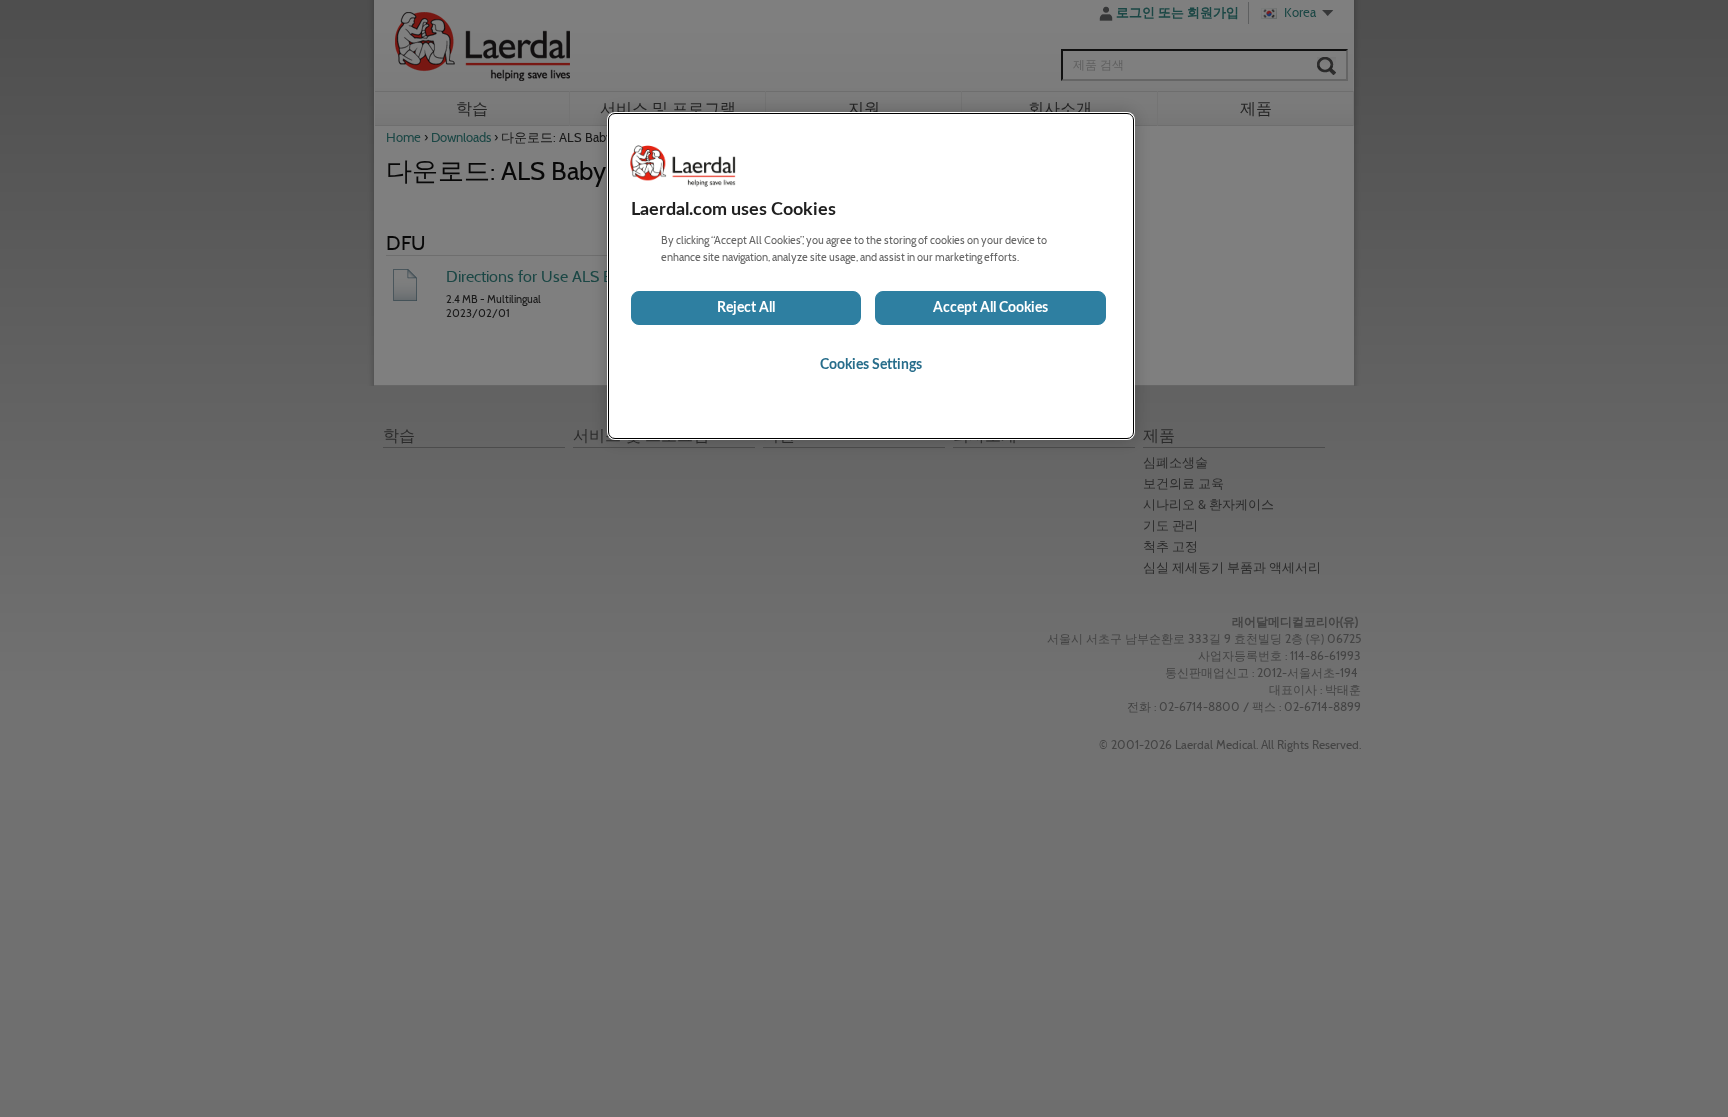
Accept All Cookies (990, 308)
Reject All (746, 308)
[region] (871, 276)
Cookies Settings (871, 365)
